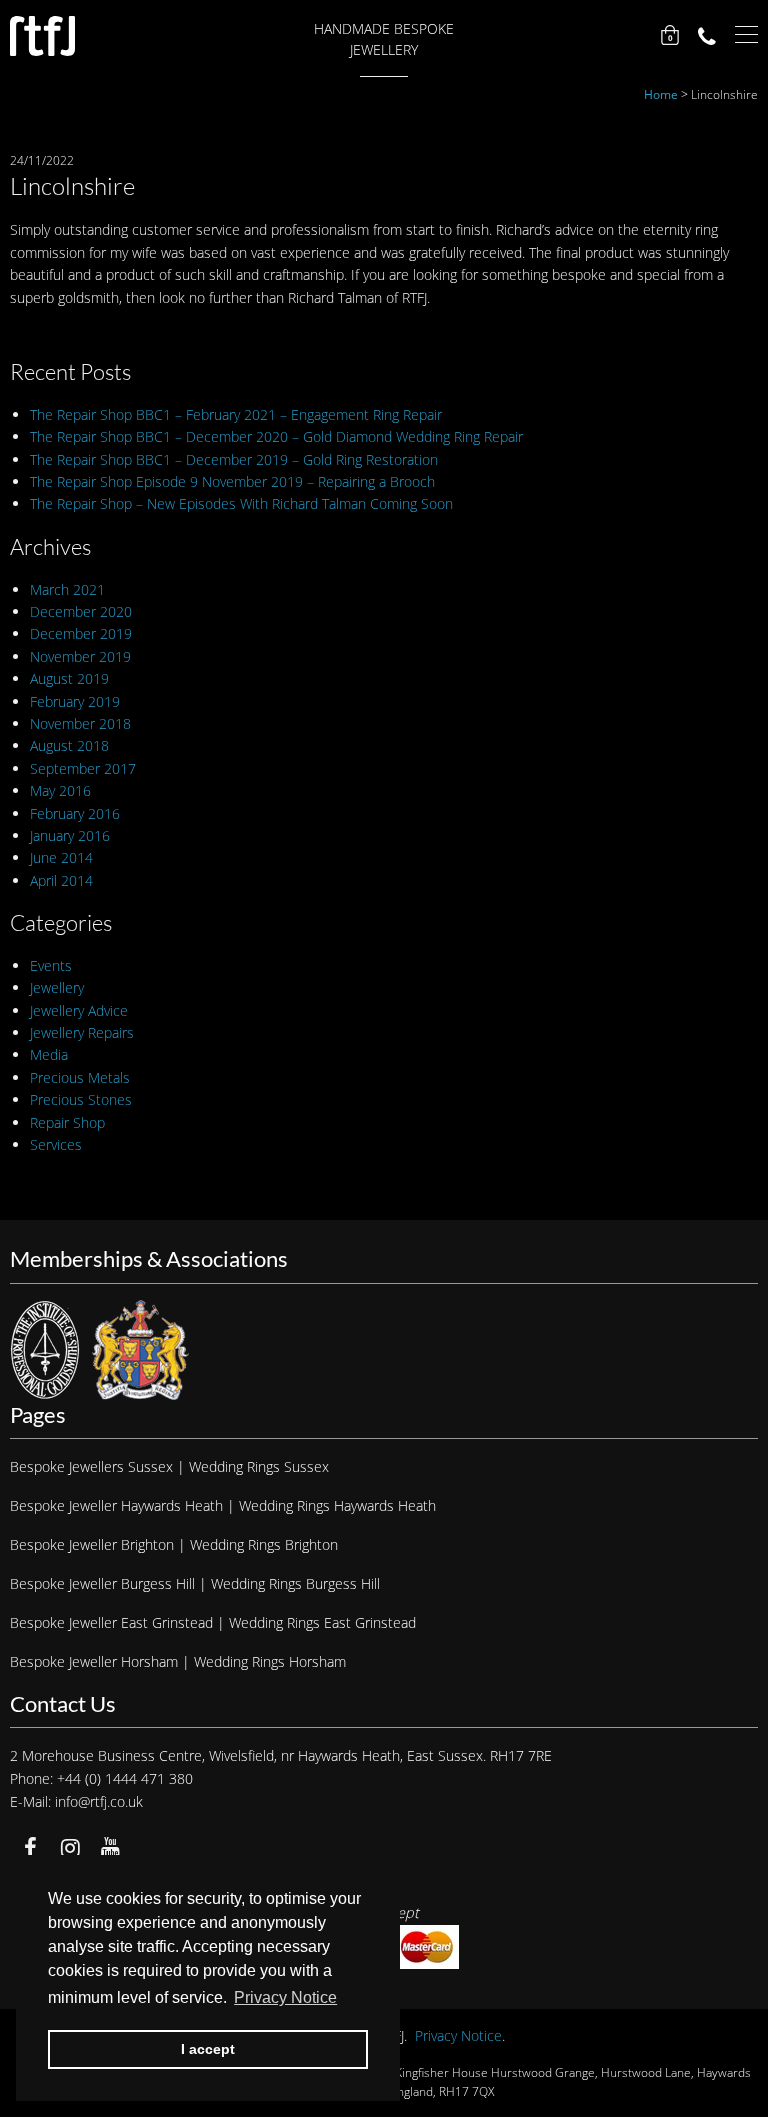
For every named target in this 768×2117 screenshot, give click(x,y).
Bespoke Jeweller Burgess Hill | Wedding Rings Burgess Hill (195, 1583)
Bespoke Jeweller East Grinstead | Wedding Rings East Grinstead (213, 1622)
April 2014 (61, 880)
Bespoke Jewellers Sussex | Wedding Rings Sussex (169, 1466)
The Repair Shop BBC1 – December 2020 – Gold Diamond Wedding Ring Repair (276, 436)
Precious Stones (81, 1099)
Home (661, 94)
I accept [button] (208, 2049)
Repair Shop (67, 1122)
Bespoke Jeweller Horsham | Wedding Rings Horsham (178, 1661)
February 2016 (75, 813)
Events (51, 965)
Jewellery (57, 987)
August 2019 (69, 678)
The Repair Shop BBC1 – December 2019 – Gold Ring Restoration (234, 459)
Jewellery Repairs (82, 1032)
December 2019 (81, 633)
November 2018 (80, 723)
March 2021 (67, 589)
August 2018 (69, 745)
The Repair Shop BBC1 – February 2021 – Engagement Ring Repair (236, 414)
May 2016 (60, 790)
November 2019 (80, 656)
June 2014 (61, 857)
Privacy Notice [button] (285, 1997)
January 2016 (70, 835)
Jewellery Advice (79, 1010)
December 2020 (81, 611)
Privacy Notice (458, 2035)
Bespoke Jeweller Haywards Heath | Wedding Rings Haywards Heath (223, 1505)
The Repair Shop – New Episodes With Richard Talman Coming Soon (241, 503)
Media (49, 1054)
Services (56, 1144)
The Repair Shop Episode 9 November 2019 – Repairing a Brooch (232, 481)
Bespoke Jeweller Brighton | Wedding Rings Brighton (174, 1544)
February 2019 (75, 701)
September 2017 (83, 768)
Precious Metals (80, 1077)
